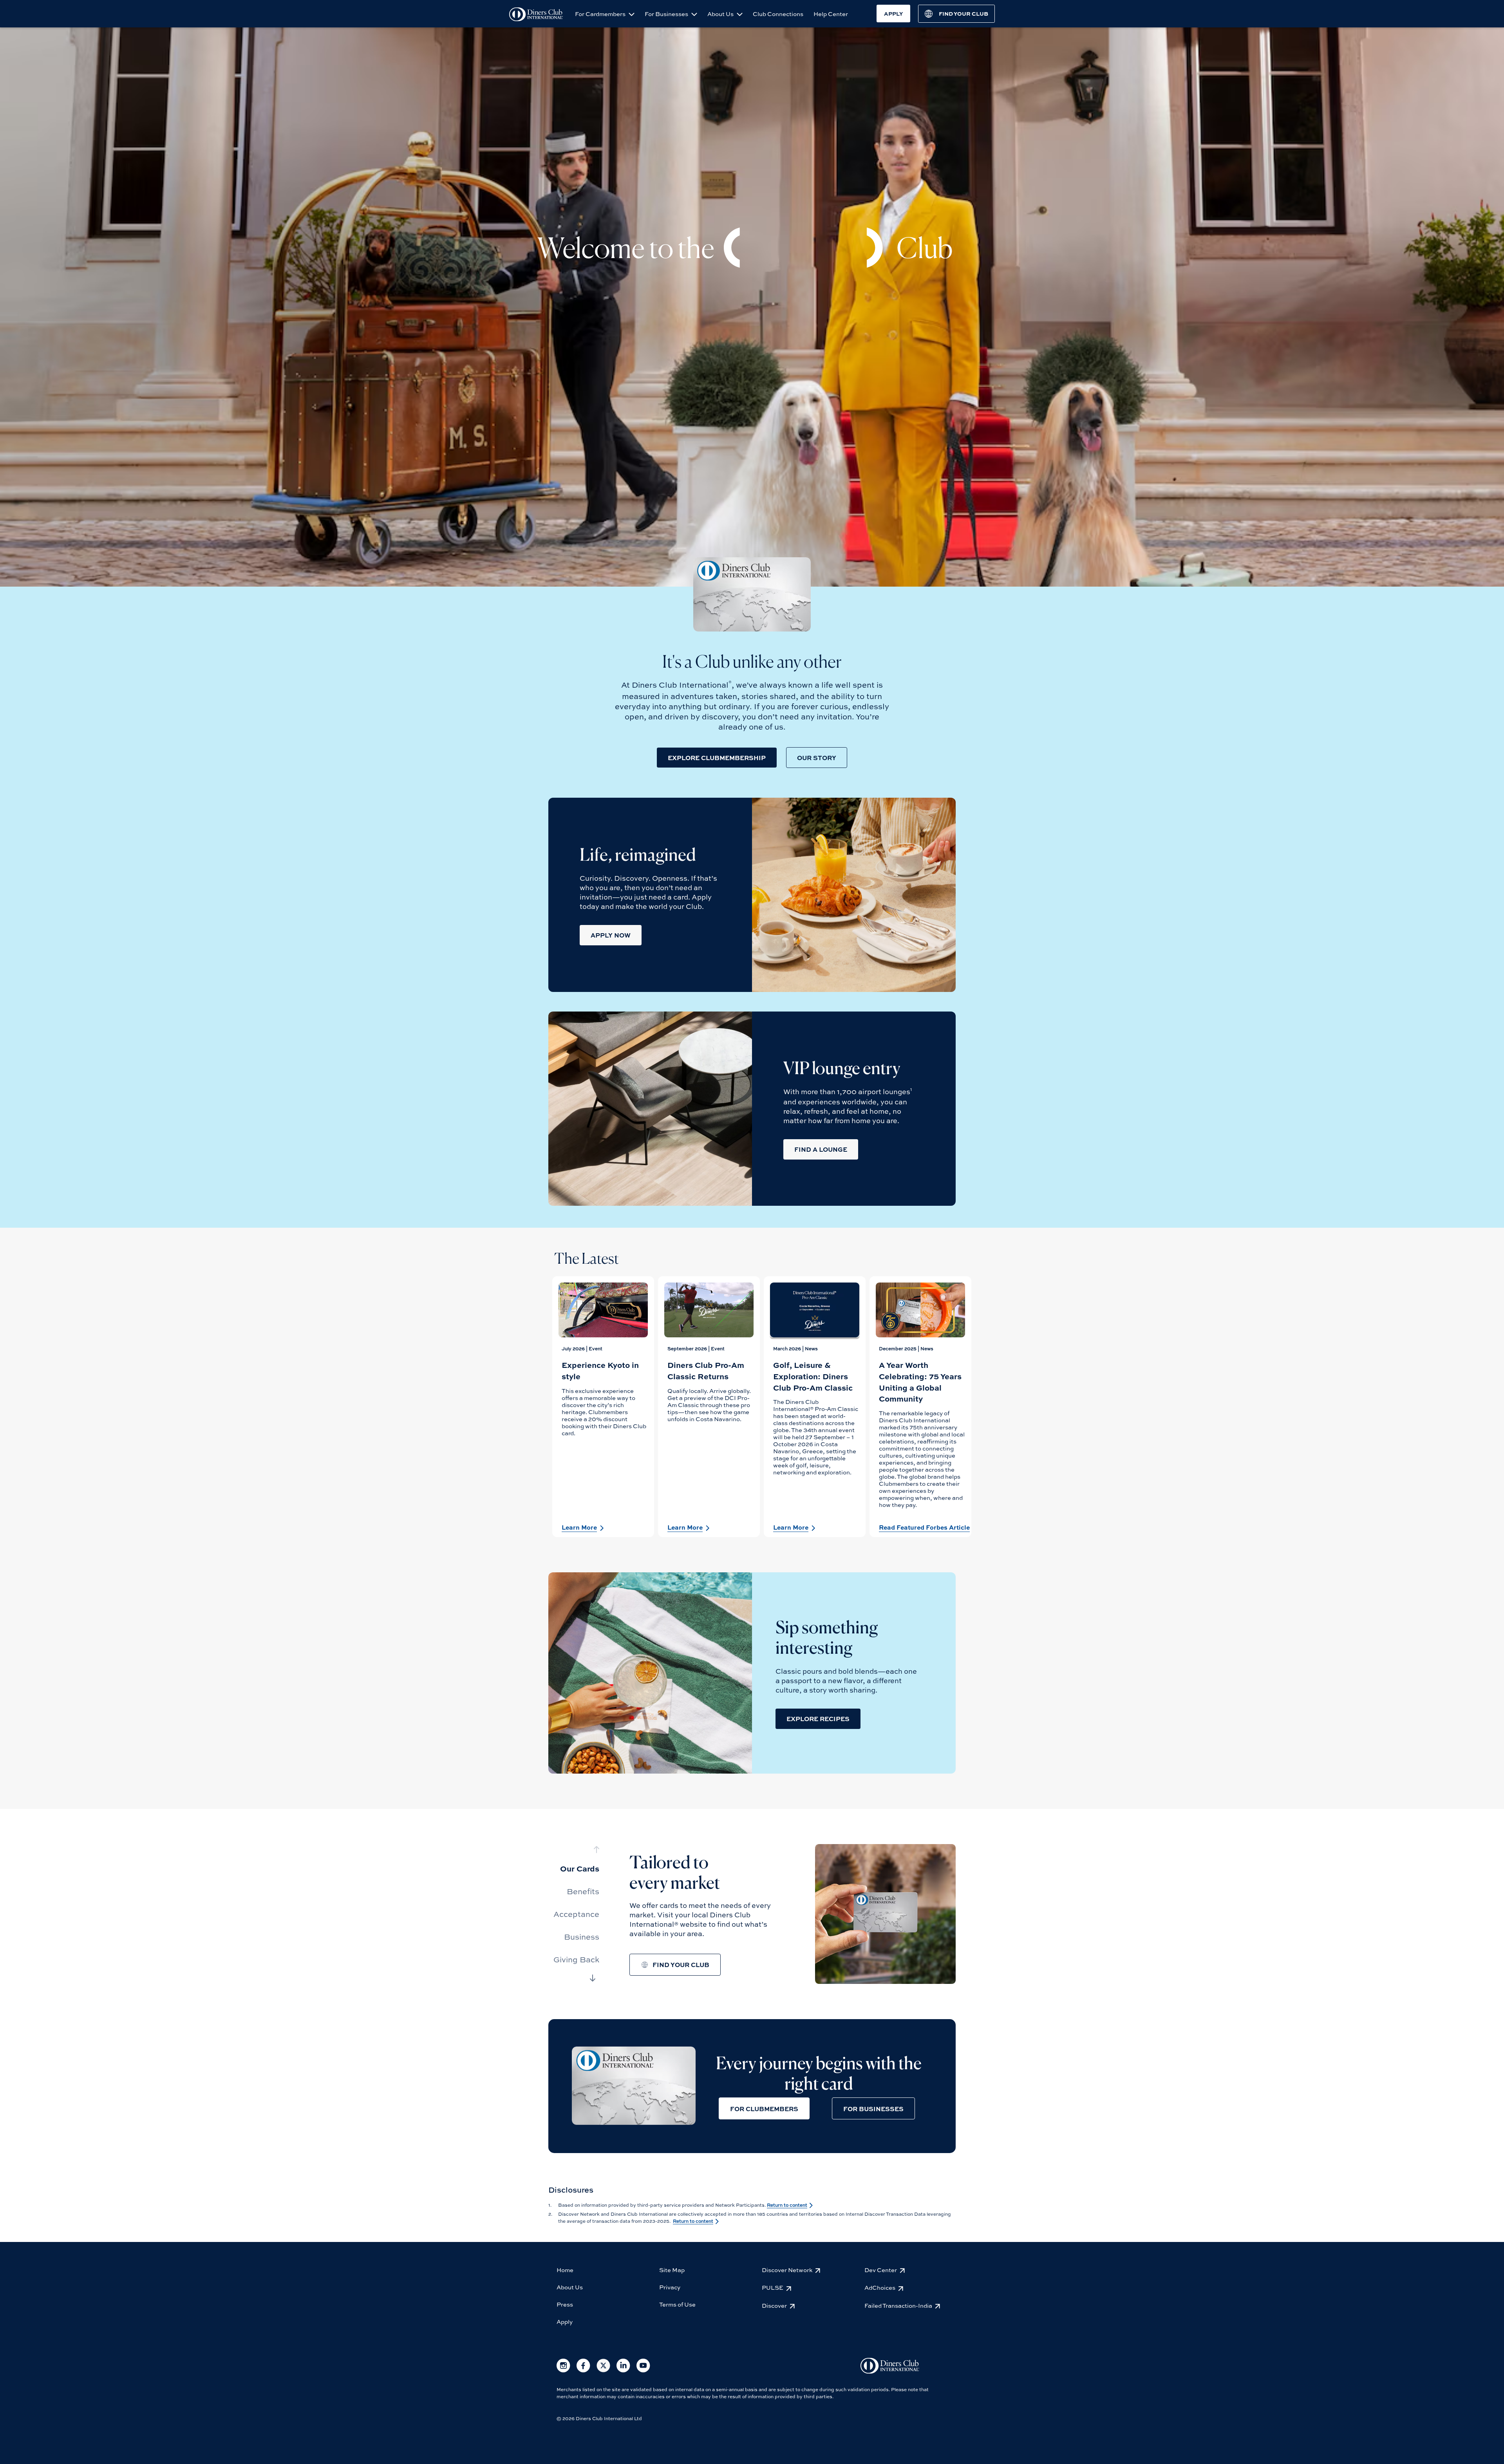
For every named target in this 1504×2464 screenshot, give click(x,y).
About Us (721, 14)
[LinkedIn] (623, 2371)
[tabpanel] (603, 1407)
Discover (774, 2305)
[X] (603, 2371)
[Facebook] (583, 2371)
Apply (565, 2321)
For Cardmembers (601, 14)
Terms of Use (677, 2304)
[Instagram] (563, 2371)
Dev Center (881, 2270)
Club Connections (778, 14)
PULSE (773, 2287)
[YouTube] (643, 2371)
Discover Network (787, 2270)
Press (565, 2304)
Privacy (670, 2287)
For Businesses (667, 14)
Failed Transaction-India (898, 2305)
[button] (717, 758)
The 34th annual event (823, 1430)
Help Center (831, 14)
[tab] (576, 1868)
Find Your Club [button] (681, 1965)
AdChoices (880, 2287)
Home (565, 2270)
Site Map (672, 2270)
